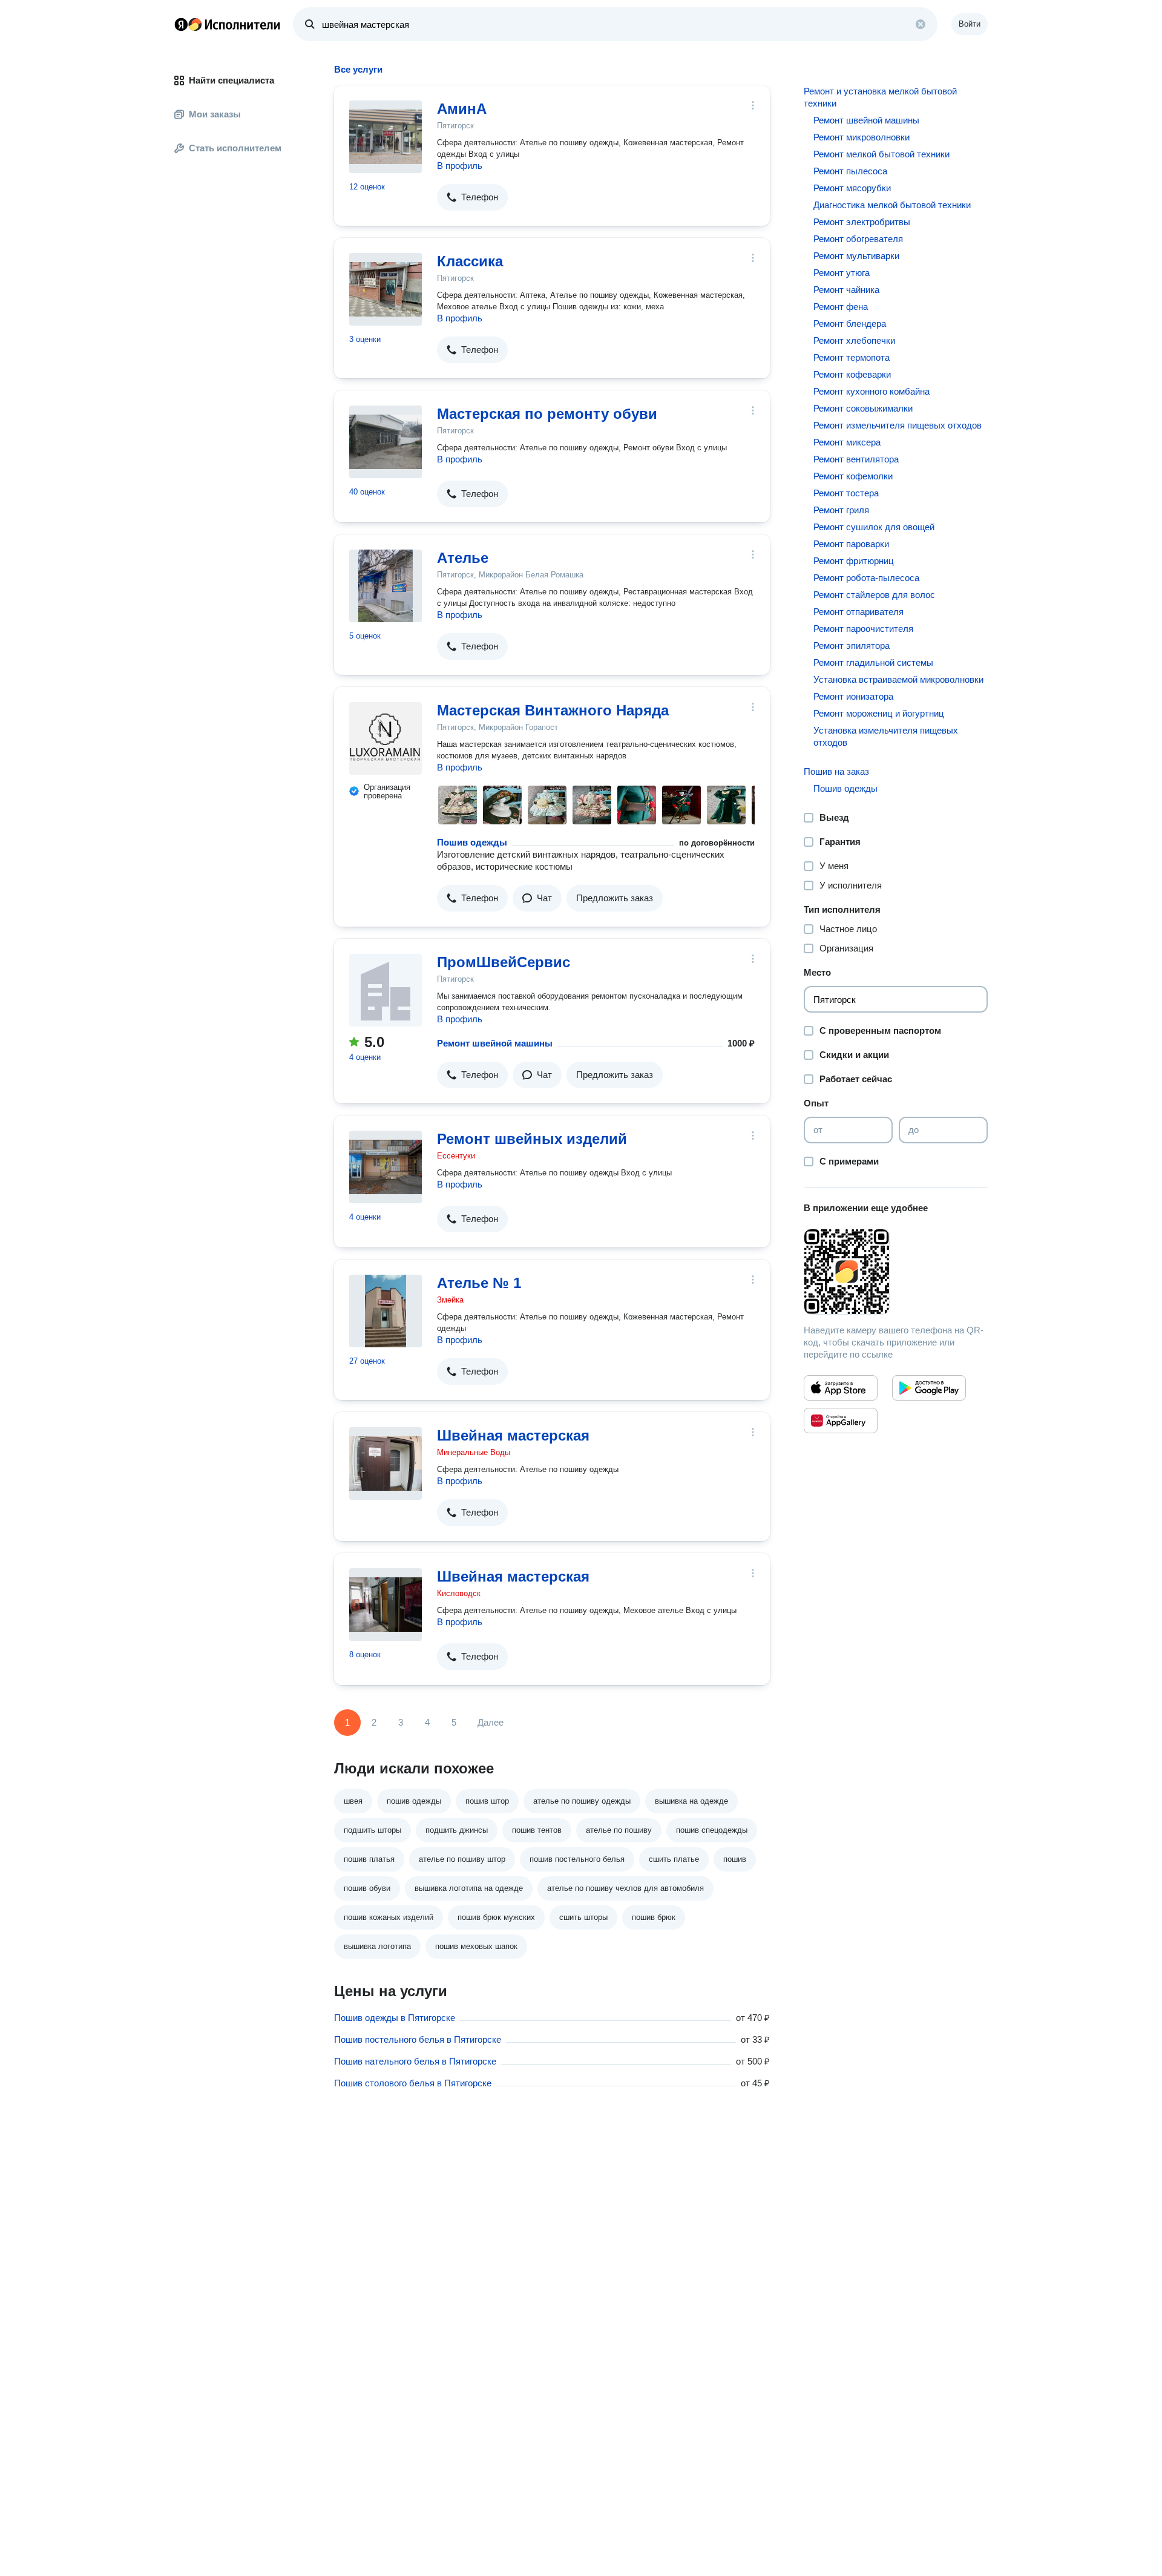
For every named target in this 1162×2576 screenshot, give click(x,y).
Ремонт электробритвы (862, 222)
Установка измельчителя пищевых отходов (886, 736)
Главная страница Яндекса (181, 24)
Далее (491, 1722)
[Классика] (386, 289)
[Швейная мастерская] (386, 1464)
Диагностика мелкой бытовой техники (892, 205)
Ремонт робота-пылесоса (866, 578)
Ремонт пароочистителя (863, 629)
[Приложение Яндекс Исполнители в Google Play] (929, 1388)
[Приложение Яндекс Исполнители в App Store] (841, 1388)
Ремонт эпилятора (852, 646)
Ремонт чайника (846, 290)
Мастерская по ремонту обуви (547, 414)
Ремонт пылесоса (850, 171)
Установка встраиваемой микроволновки (898, 679)
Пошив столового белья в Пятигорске (413, 2083)
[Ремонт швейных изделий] (386, 1167)
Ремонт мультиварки (856, 256)
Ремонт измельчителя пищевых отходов (898, 425)
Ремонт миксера (847, 442)
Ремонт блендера (850, 324)
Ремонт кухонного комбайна (871, 391)
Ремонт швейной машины (495, 1043)
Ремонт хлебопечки (854, 340)
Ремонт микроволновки (862, 137)
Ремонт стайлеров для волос (874, 595)
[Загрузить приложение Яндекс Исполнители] (896, 1272)
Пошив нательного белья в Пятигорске (415, 2061)
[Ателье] (386, 586)
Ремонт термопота (852, 357)
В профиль (460, 166)
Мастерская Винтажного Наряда (553, 710)
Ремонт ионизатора (853, 696)
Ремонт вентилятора (856, 459)
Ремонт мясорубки (852, 188)
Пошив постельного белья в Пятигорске (418, 2039)
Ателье (463, 558)
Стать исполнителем (235, 148)
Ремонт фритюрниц (854, 561)
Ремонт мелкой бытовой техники (881, 154)
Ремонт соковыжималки (863, 408)
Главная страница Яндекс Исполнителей (228, 24)
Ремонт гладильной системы (873, 662)
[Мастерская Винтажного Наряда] (386, 738)
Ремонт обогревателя (858, 239)
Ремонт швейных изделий (532, 1139)
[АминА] (386, 137)
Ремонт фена (841, 307)
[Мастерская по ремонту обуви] (386, 442)
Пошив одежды (472, 842)
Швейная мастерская (513, 1435)
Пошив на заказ (836, 771)
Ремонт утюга (842, 273)
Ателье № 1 (479, 1283)
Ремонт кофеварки (852, 374)
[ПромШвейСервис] (386, 990)
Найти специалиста (231, 80)
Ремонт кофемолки (853, 476)
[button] (472, 197)
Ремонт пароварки (851, 544)
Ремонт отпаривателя (858, 612)
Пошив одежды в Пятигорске (395, 2018)
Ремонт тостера (846, 493)
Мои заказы (215, 114)
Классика (470, 261)
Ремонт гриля (841, 510)
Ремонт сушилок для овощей (874, 527)
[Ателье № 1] (386, 1311)
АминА (462, 109)
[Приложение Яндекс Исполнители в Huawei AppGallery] (841, 1421)
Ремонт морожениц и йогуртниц (879, 713)
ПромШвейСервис (504, 962)
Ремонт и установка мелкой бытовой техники (880, 97)
